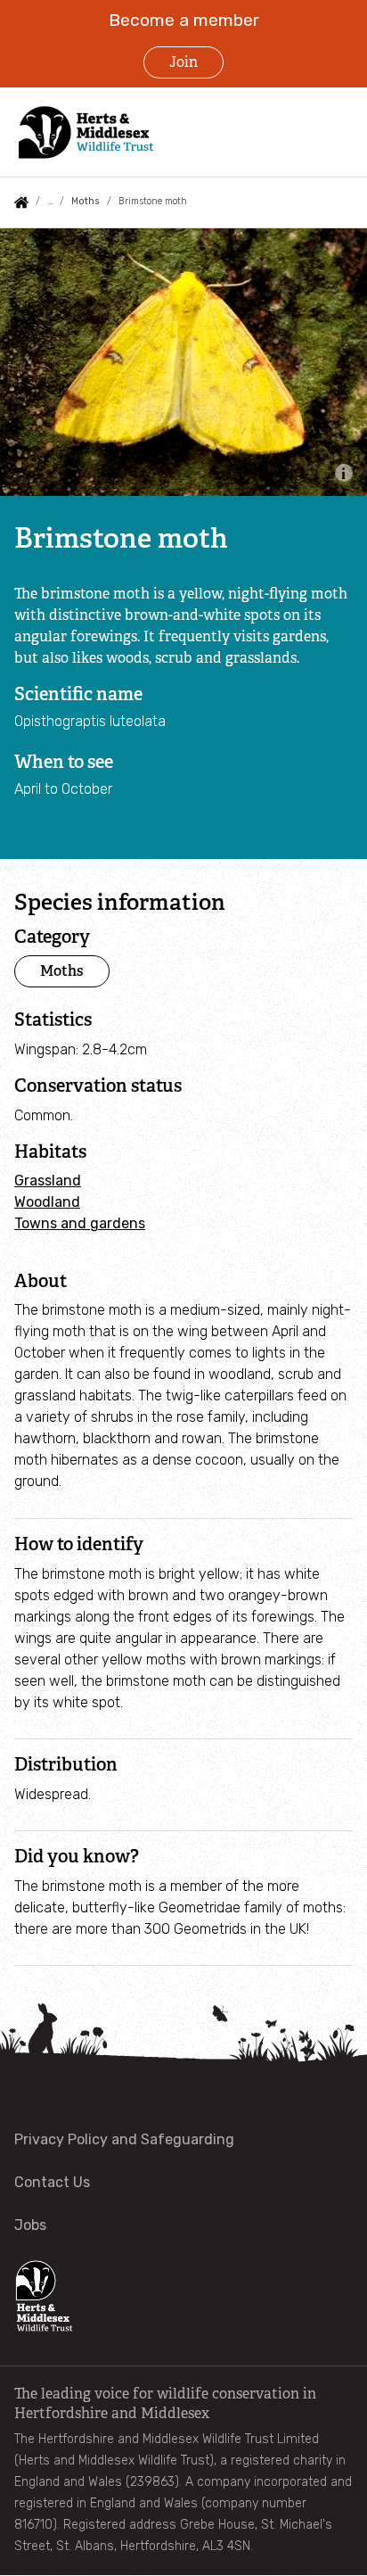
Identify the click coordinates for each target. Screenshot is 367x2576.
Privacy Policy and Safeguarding (124, 2139)
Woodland (47, 1202)
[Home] (97, 132)
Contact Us (52, 2182)
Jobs (30, 2225)
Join (183, 62)
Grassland (48, 1181)
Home (21, 202)
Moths (85, 201)
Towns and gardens (80, 1223)
